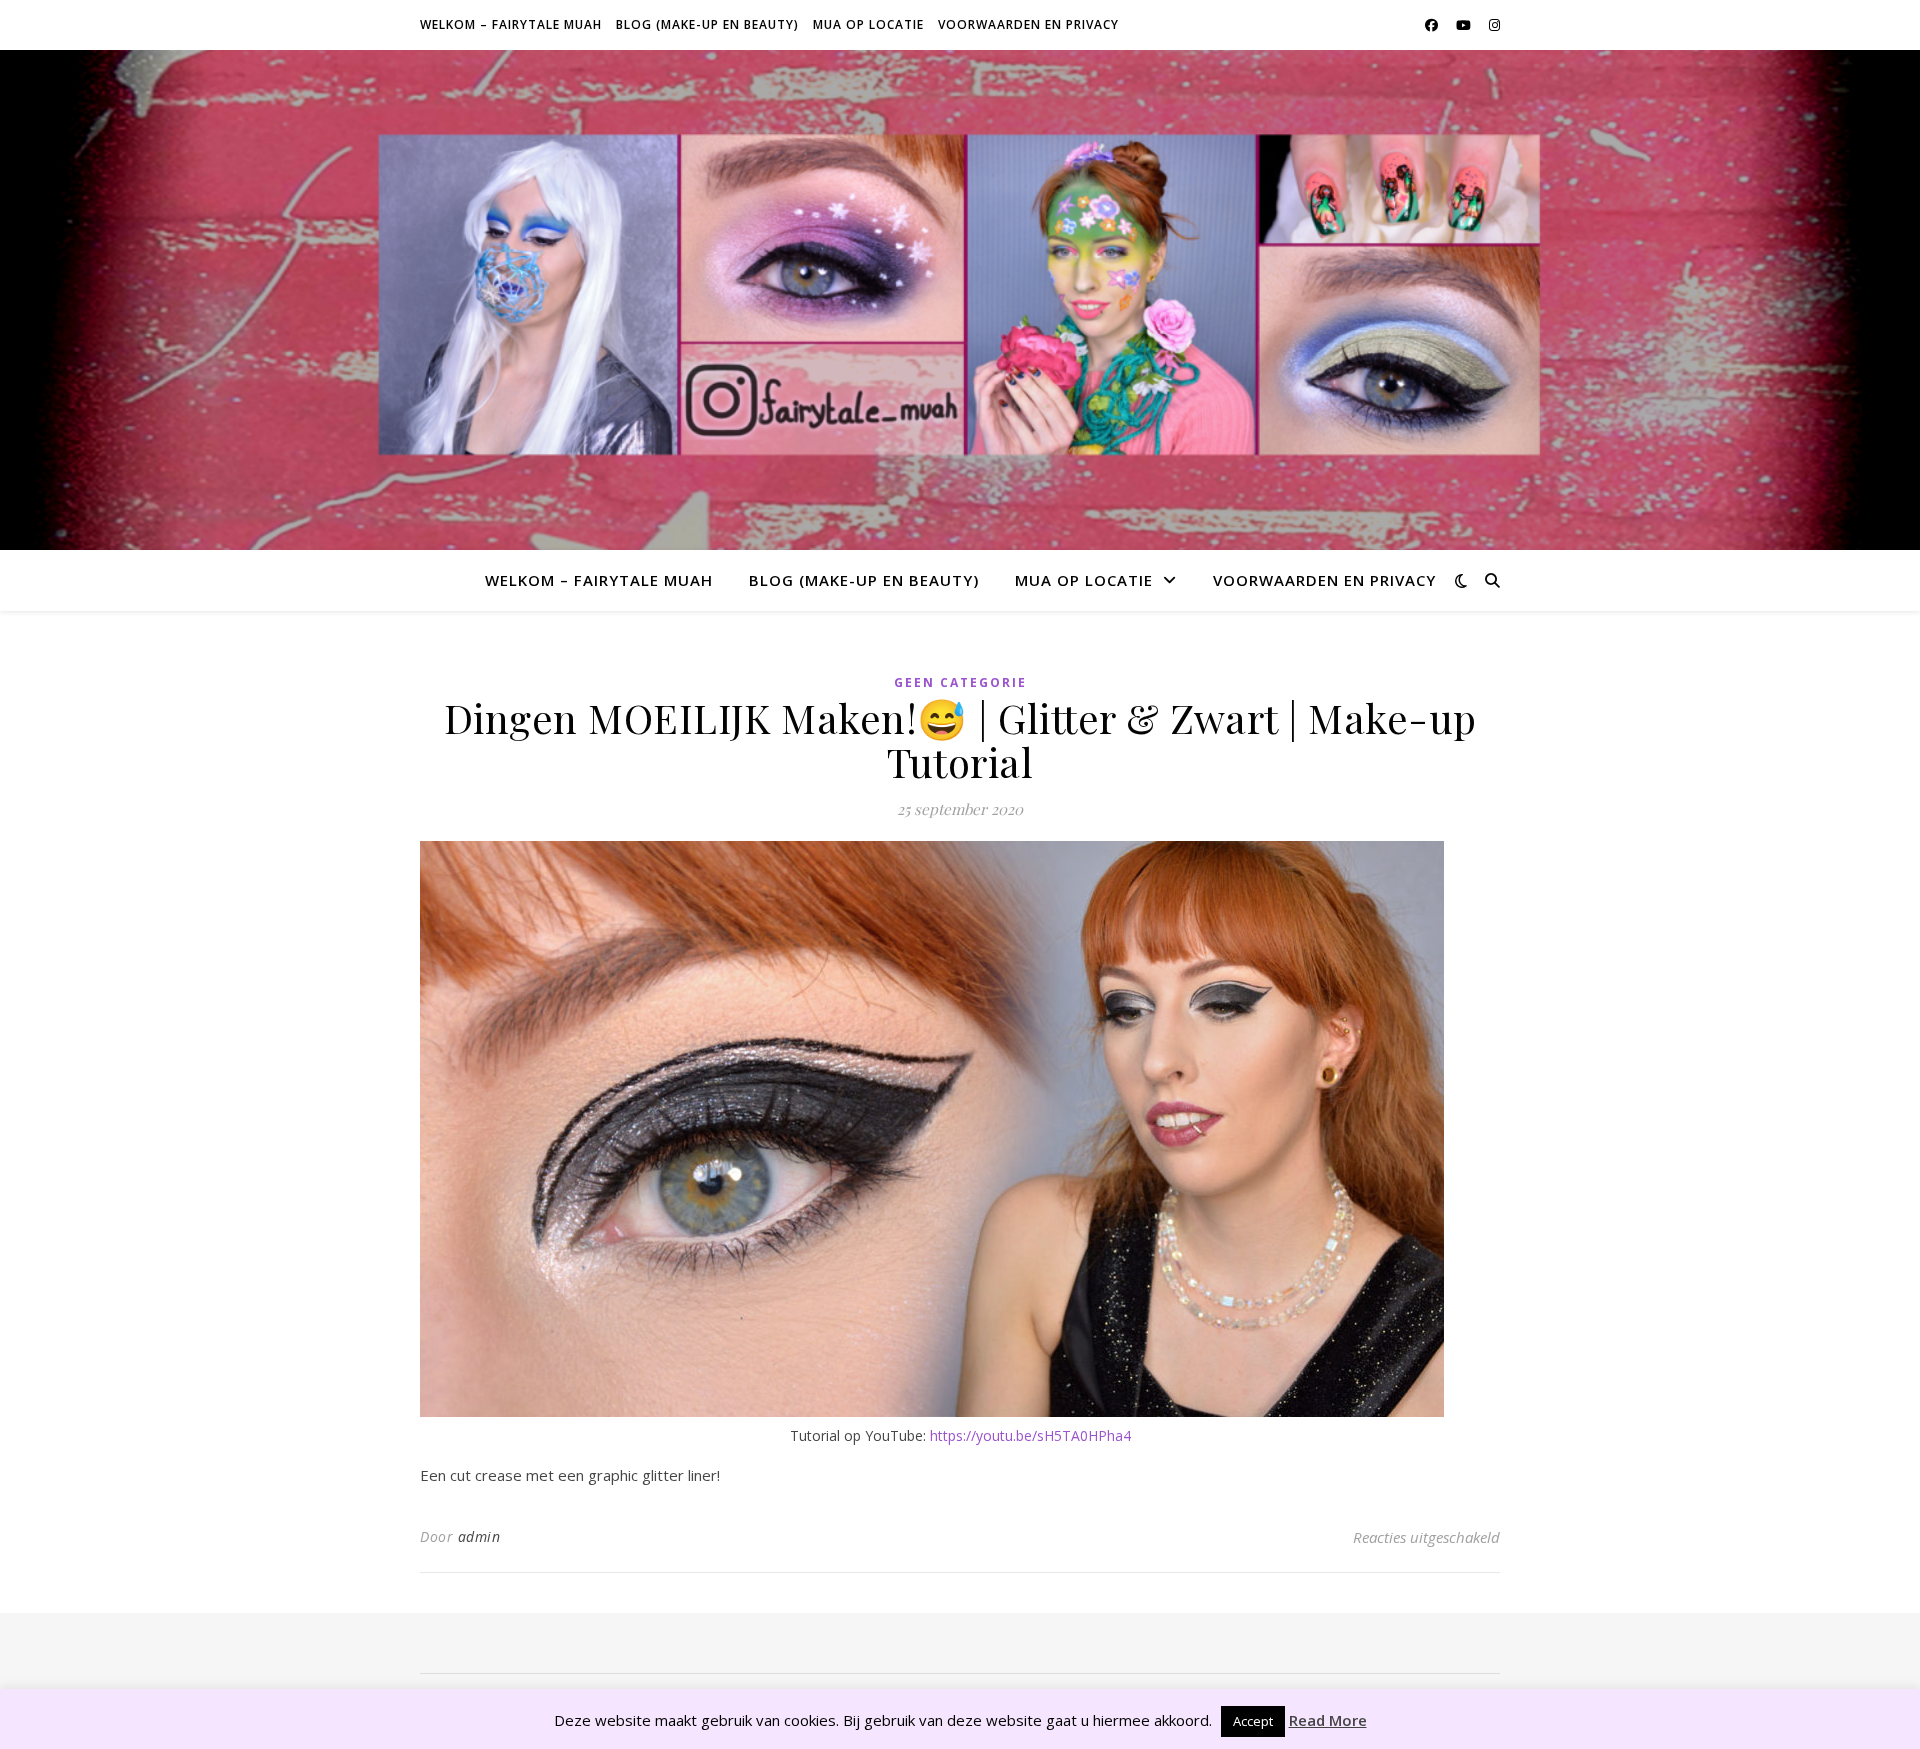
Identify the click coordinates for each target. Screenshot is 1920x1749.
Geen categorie (960, 682)
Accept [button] (1253, 1721)
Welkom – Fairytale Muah (511, 24)
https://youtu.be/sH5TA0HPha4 (1030, 1435)
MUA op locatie (868, 24)
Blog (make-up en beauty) (707, 24)
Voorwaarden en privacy (1028, 24)
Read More (1328, 1720)
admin (479, 1536)
